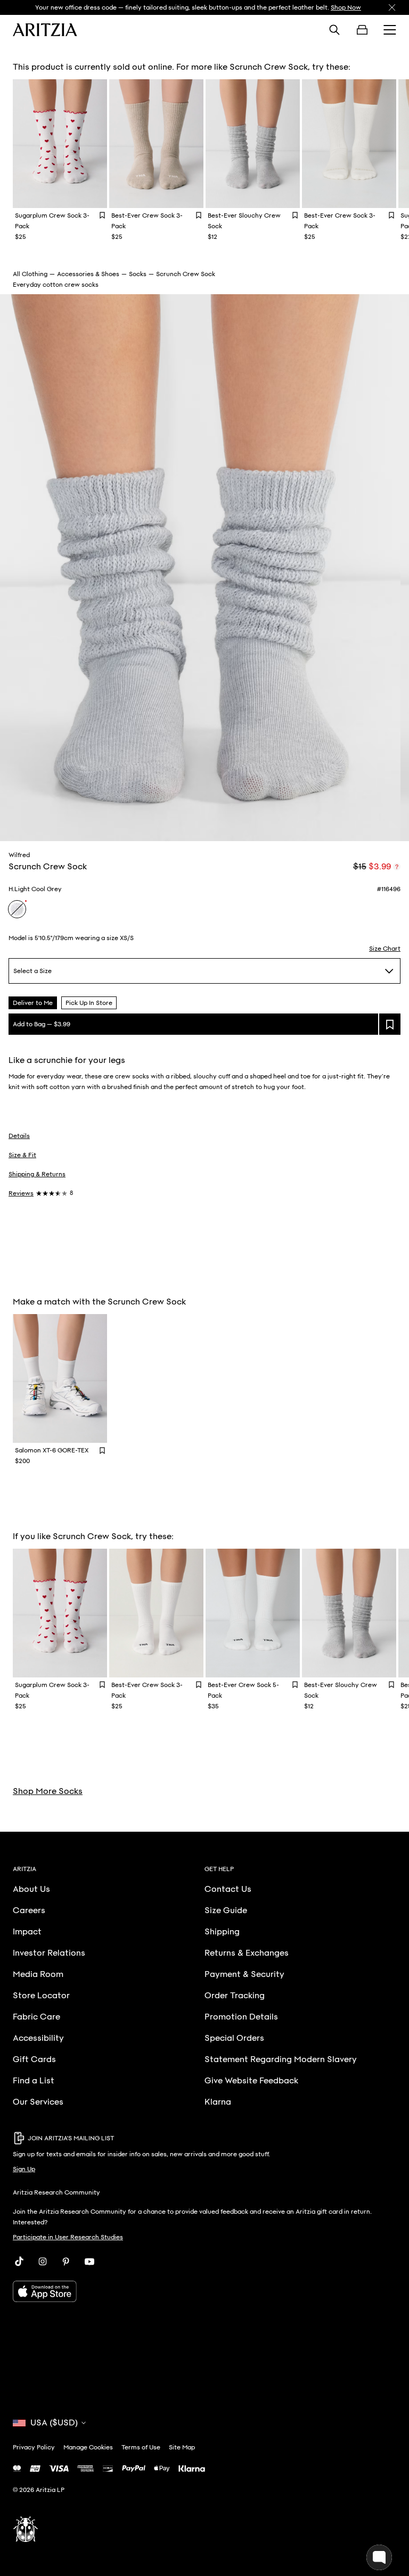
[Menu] (390, 30)
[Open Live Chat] (379, 2557)
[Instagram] (43, 2262)
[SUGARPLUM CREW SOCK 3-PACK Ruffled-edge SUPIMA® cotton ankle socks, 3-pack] (60, 144)
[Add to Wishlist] (102, 215)
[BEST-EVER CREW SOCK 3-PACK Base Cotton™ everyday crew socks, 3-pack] (156, 144)
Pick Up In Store (89, 1003)
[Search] (334, 30)
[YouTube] (89, 2262)
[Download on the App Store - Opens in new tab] (204, 2291)
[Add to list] (390, 1024)
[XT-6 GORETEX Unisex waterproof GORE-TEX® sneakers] (60, 1378)
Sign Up (24, 2169)
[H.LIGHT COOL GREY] (17, 909)
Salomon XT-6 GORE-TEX (52, 1450)
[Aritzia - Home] (45, 30)
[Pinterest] (66, 2262)
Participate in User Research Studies (68, 2237)
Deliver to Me (33, 1003)
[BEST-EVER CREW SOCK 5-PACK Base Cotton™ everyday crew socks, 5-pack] (253, 1613)
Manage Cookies (88, 2447)
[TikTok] (19, 2262)
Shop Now (346, 7)
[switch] (397, 867)
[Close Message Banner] (392, 7)
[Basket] (362, 30)
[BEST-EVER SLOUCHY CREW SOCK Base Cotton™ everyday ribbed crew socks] (253, 144)
